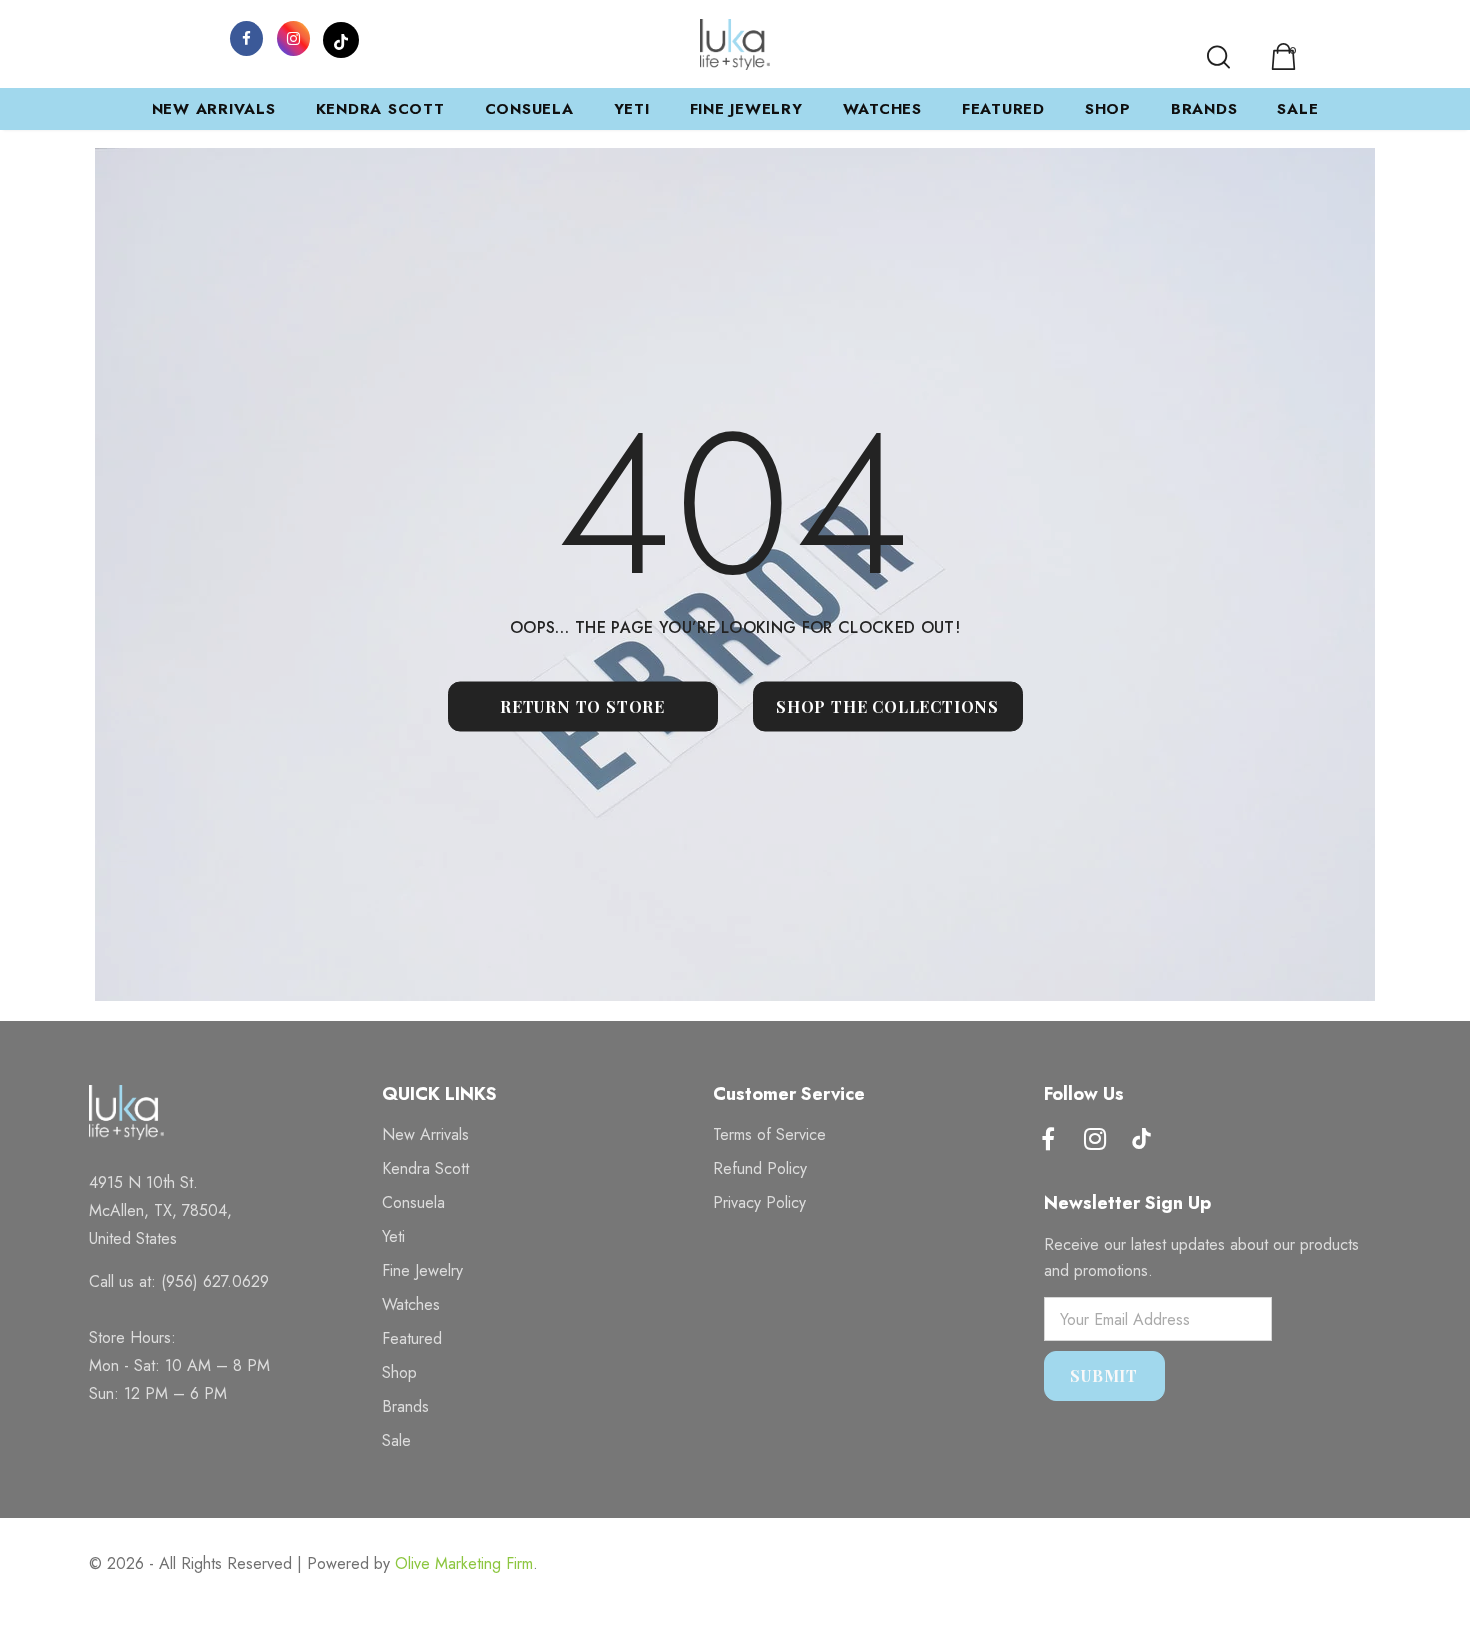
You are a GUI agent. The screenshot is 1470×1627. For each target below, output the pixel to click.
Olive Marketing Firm (464, 1563)
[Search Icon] (1218, 57)
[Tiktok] (1142, 1141)
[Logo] (735, 44)
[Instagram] (294, 37)
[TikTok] (341, 37)
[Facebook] (247, 37)
